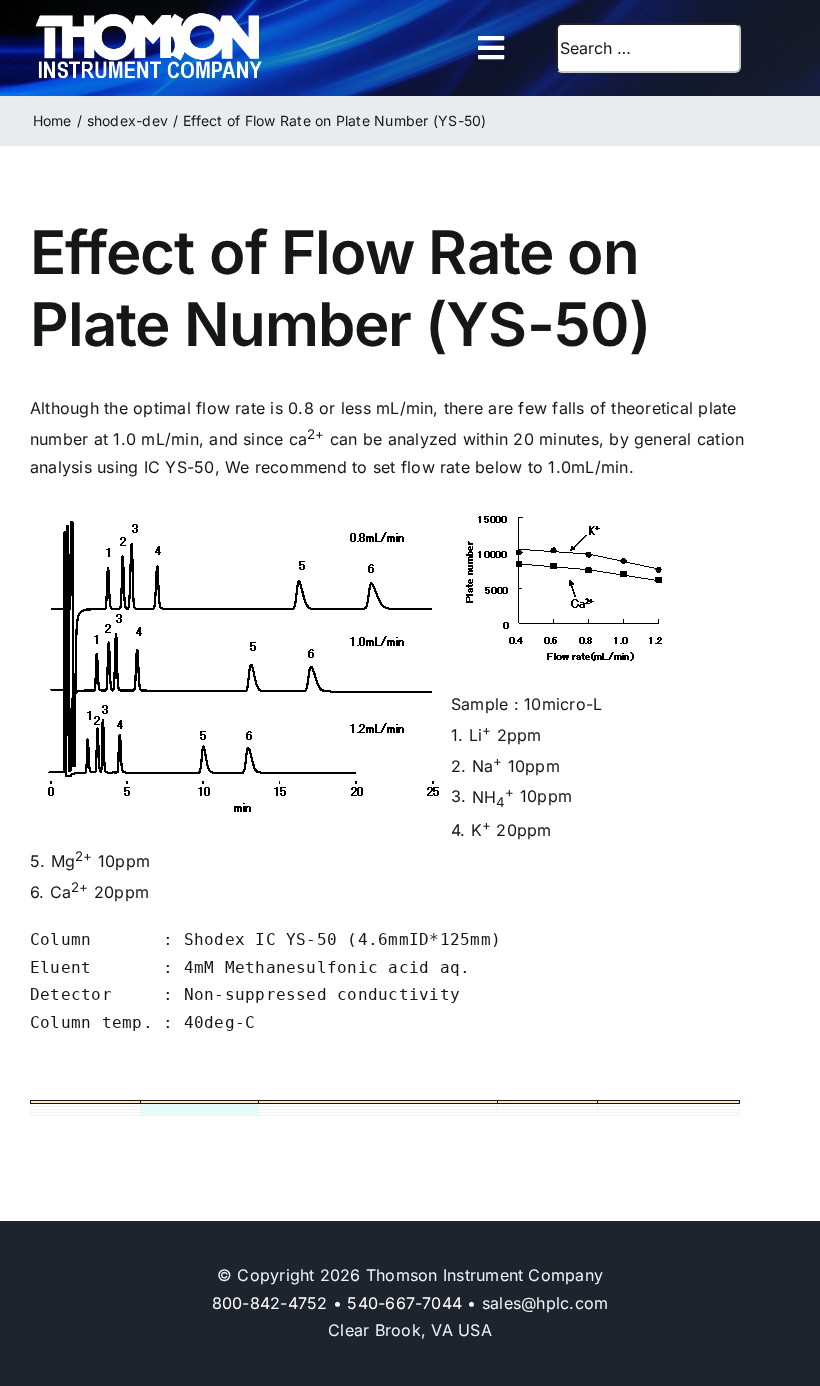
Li (480, 735)
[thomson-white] (148, 20)
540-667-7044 (404, 1303)
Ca (69, 892)
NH (493, 797)
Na (487, 766)
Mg (72, 861)
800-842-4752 (270, 1303)
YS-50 (189, 467)
